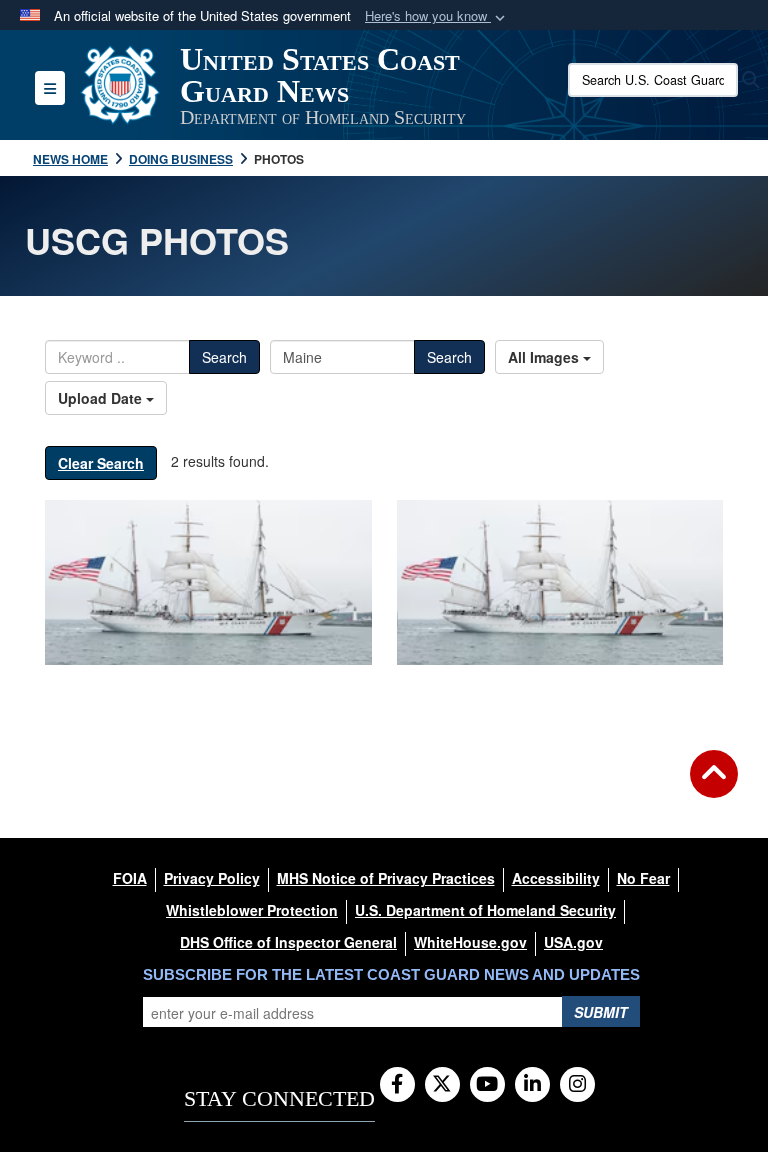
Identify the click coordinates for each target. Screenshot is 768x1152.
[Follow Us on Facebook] (397, 1085)
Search (224, 357)
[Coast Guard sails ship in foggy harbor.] (208, 582)
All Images (545, 357)
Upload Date (102, 398)
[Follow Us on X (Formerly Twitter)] (442, 1085)
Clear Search (101, 463)
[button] (437, 16)
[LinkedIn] (532, 1085)
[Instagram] (577, 1085)
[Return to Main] (714, 786)
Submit (601, 1012)
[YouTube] (487, 1085)
